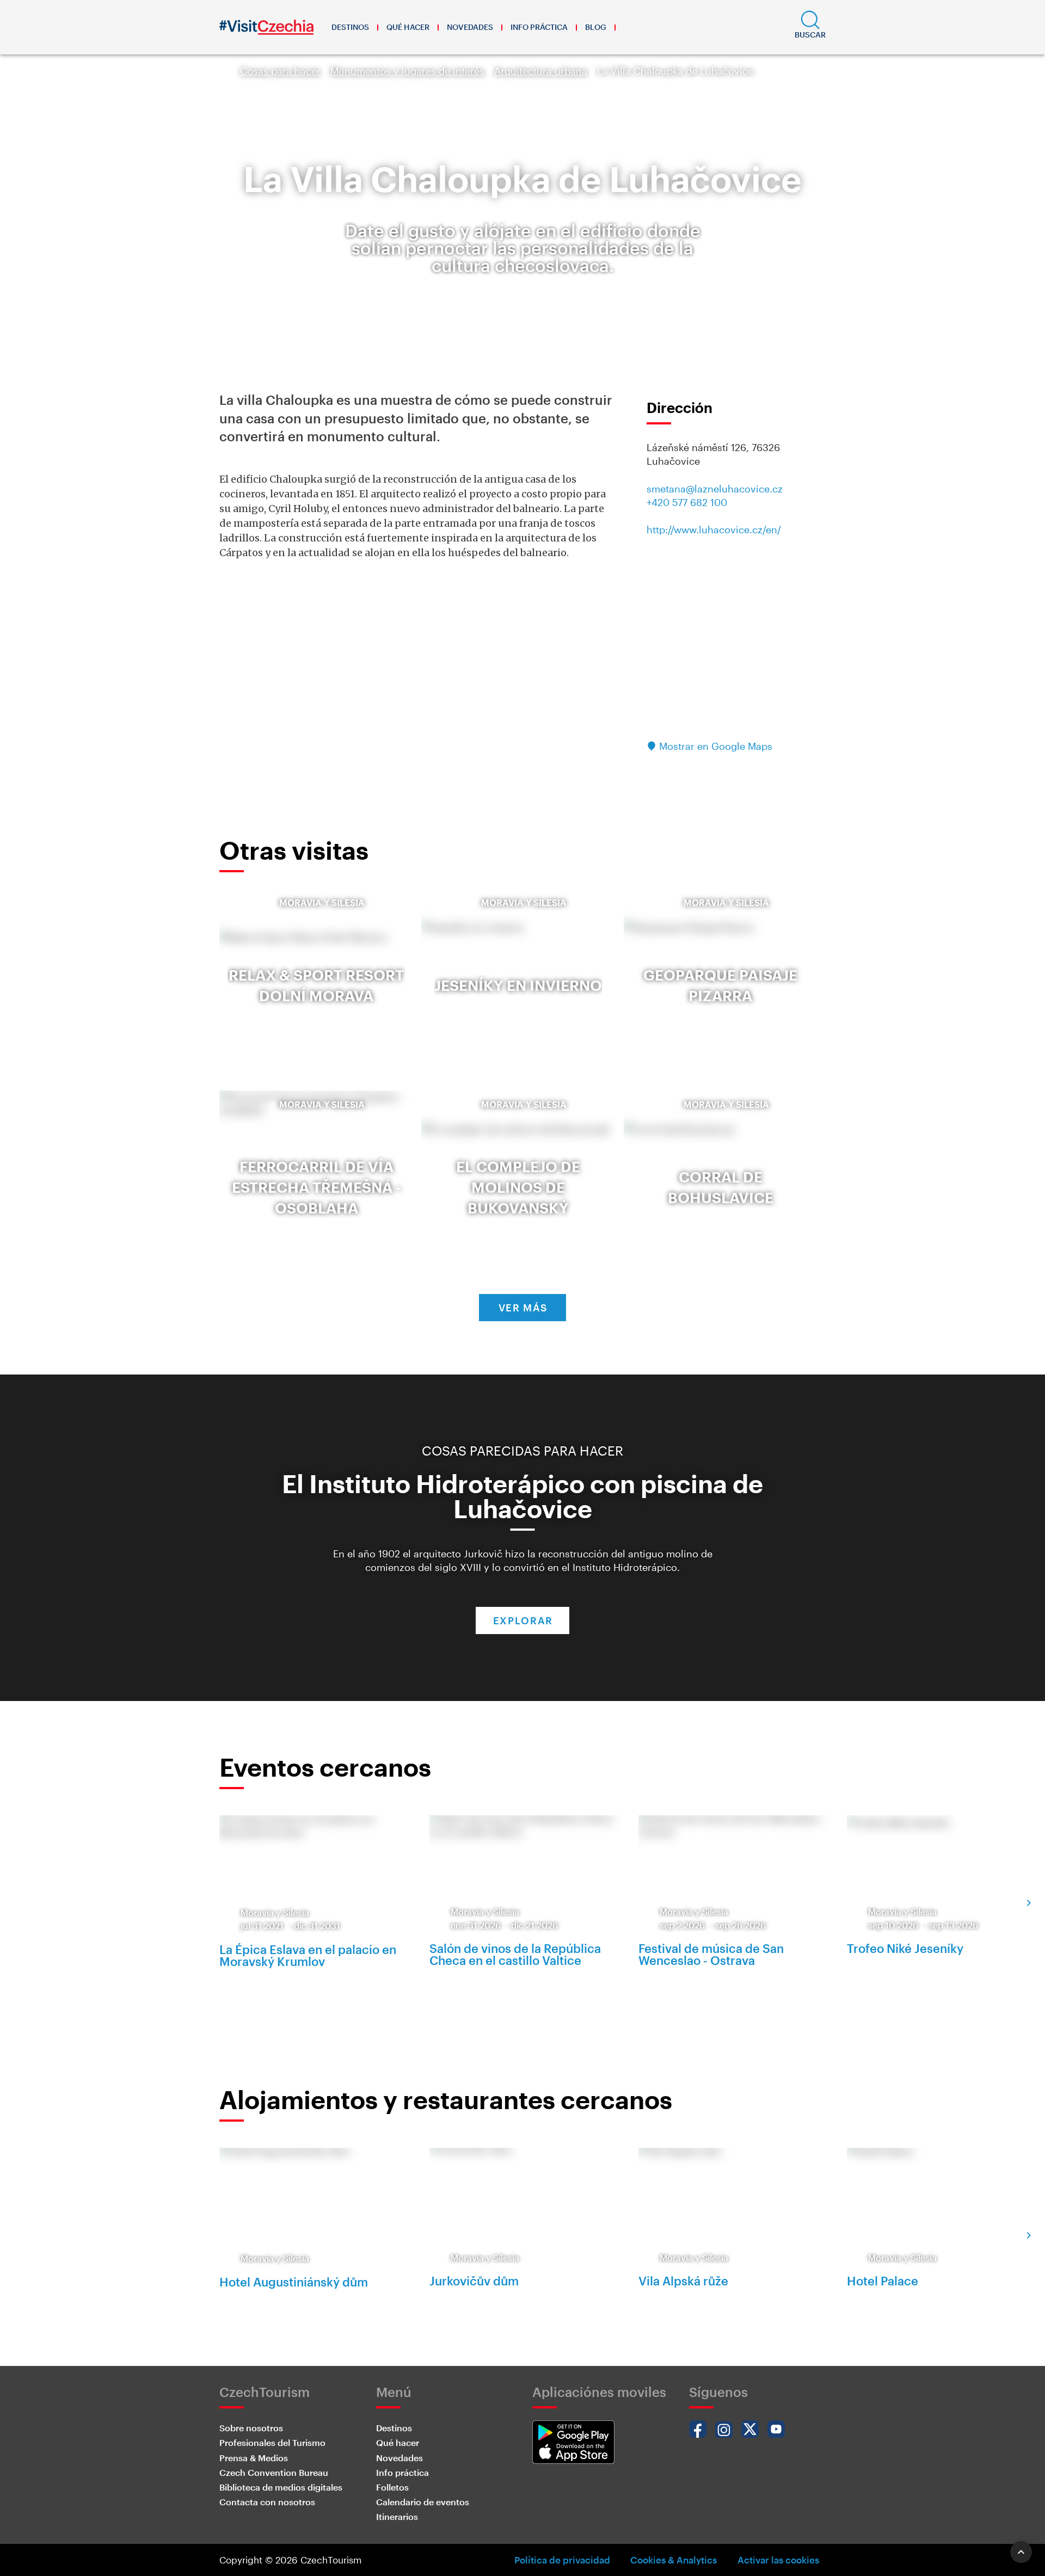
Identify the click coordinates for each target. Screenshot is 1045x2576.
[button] (810, 27)
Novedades (470, 27)
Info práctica (539, 27)
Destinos (350, 27)
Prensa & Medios (254, 2458)
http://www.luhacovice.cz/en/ (714, 529)
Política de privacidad (562, 2560)
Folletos (392, 2487)
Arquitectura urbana (541, 71)
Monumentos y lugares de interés (407, 71)
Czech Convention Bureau (274, 2472)
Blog (596, 27)
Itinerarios (397, 2516)
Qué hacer (408, 27)
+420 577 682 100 (687, 502)
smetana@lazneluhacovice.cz (715, 489)
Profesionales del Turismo (272, 2442)
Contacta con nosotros (267, 2502)
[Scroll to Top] (1021, 2552)
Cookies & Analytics (674, 2560)
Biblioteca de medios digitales (281, 2487)
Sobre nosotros (251, 2428)
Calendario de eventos (423, 2502)
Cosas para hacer (280, 71)
